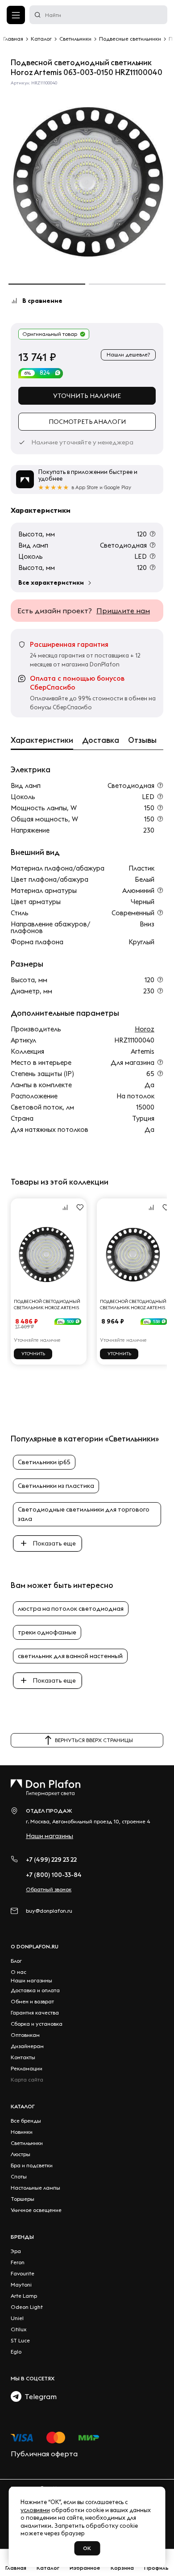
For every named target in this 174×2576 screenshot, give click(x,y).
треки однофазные (47, 1632)
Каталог (23, 2106)
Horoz (145, 1029)
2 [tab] (127, 284)
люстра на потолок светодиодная (71, 1608)
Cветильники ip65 (44, 1462)
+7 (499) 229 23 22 (51, 1860)
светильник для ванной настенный (70, 1656)
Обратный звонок (49, 1889)
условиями (35, 2510)
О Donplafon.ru (35, 1946)
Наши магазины (50, 1836)
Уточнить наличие (87, 396)
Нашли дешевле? (128, 354)
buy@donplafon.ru (49, 1911)
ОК (87, 2548)
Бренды (22, 2237)
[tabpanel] (87, 182)
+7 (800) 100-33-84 (54, 1875)
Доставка (101, 740)
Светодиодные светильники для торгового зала (84, 1514)
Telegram (39, 2396)
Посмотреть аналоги (87, 422)
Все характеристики (51, 582)
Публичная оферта (44, 2454)
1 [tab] (47, 284)
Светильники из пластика (56, 1486)
